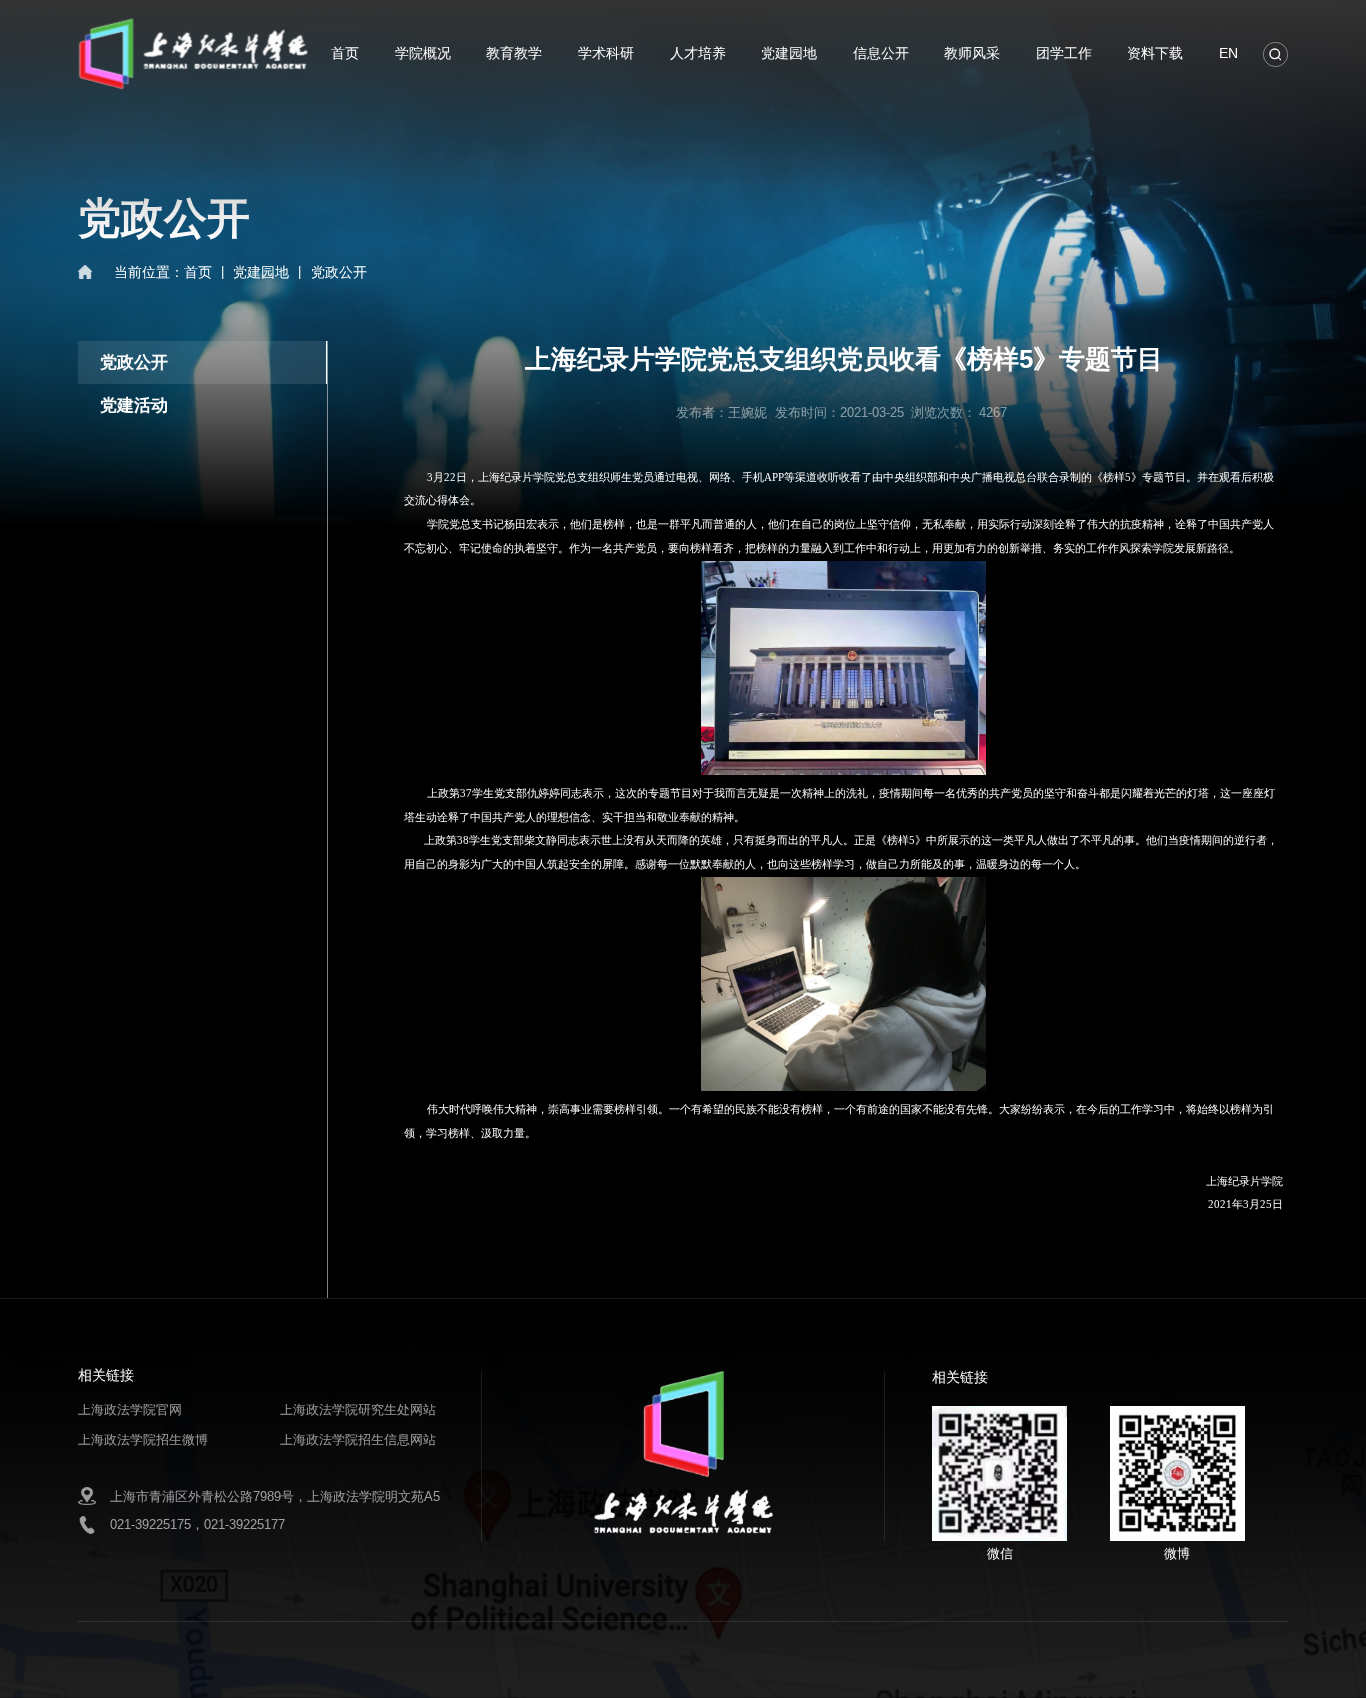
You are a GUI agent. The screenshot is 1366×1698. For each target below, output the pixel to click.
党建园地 (789, 53)
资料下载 (1155, 53)
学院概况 (423, 53)
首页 (345, 53)
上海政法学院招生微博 (143, 1439)
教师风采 (972, 53)
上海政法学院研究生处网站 (358, 1409)
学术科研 (606, 53)
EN (1228, 53)
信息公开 (881, 53)
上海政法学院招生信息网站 (358, 1439)
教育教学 (514, 53)
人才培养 (698, 53)
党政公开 (339, 272)
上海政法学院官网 (130, 1409)
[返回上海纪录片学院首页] (193, 22)
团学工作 (1064, 53)
